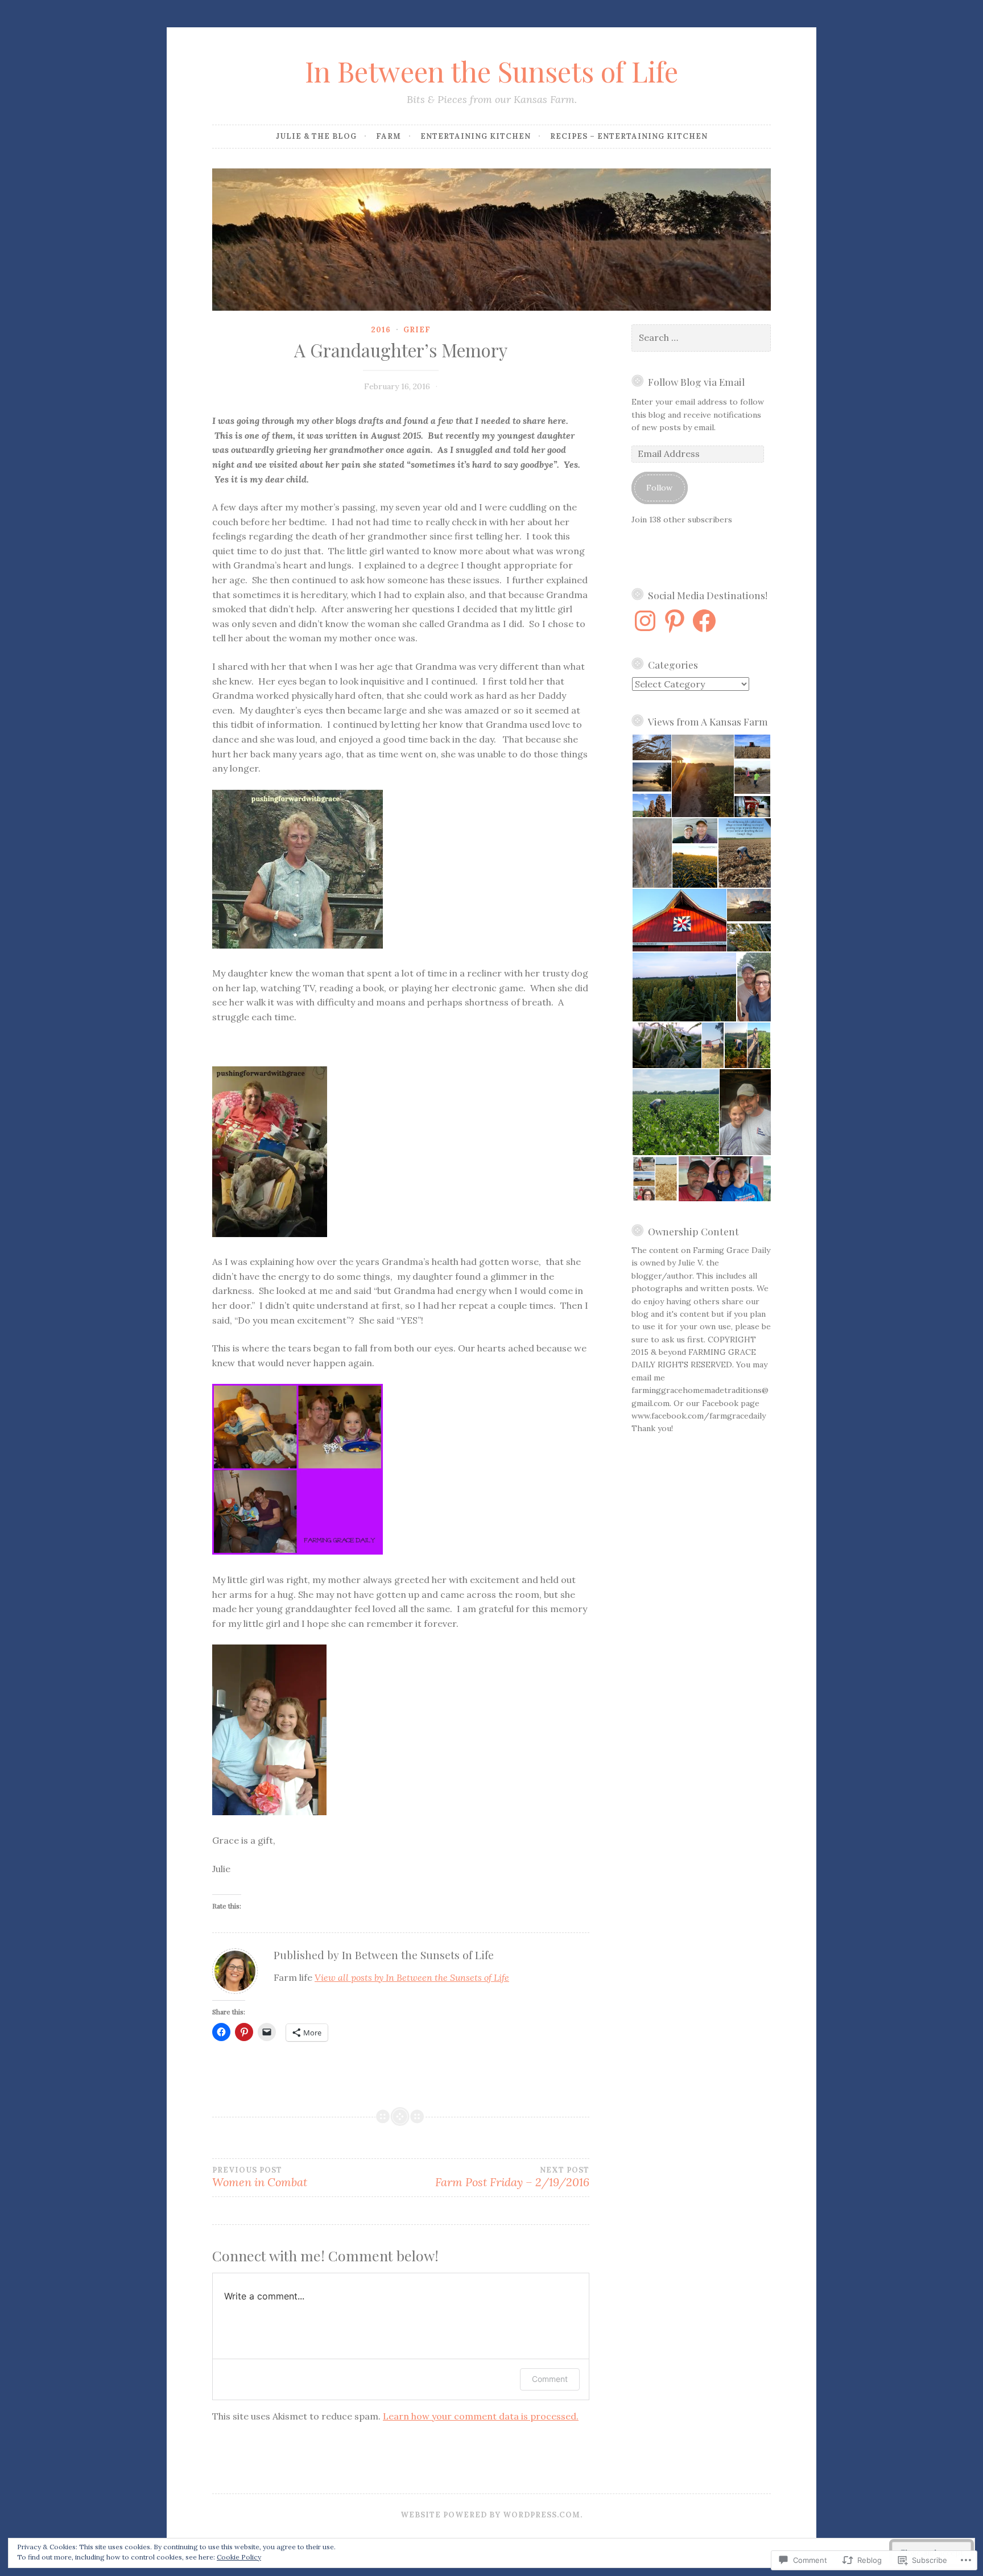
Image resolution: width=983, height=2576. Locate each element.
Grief (417, 330)
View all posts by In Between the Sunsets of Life (412, 1977)
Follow (659, 488)
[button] (651, 747)
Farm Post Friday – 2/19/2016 (512, 2178)
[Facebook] (704, 621)
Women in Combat (260, 2178)
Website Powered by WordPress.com (490, 2515)
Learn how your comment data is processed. (481, 2416)
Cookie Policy (239, 2557)
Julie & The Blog (316, 136)
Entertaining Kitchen (476, 136)
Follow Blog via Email (696, 382)
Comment (550, 2379)
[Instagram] (645, 621)
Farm (389, 136)
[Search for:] (701, 338)
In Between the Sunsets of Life (491, 71)
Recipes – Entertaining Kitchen (629, 136)
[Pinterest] (675, 621)
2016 (381, 330)
